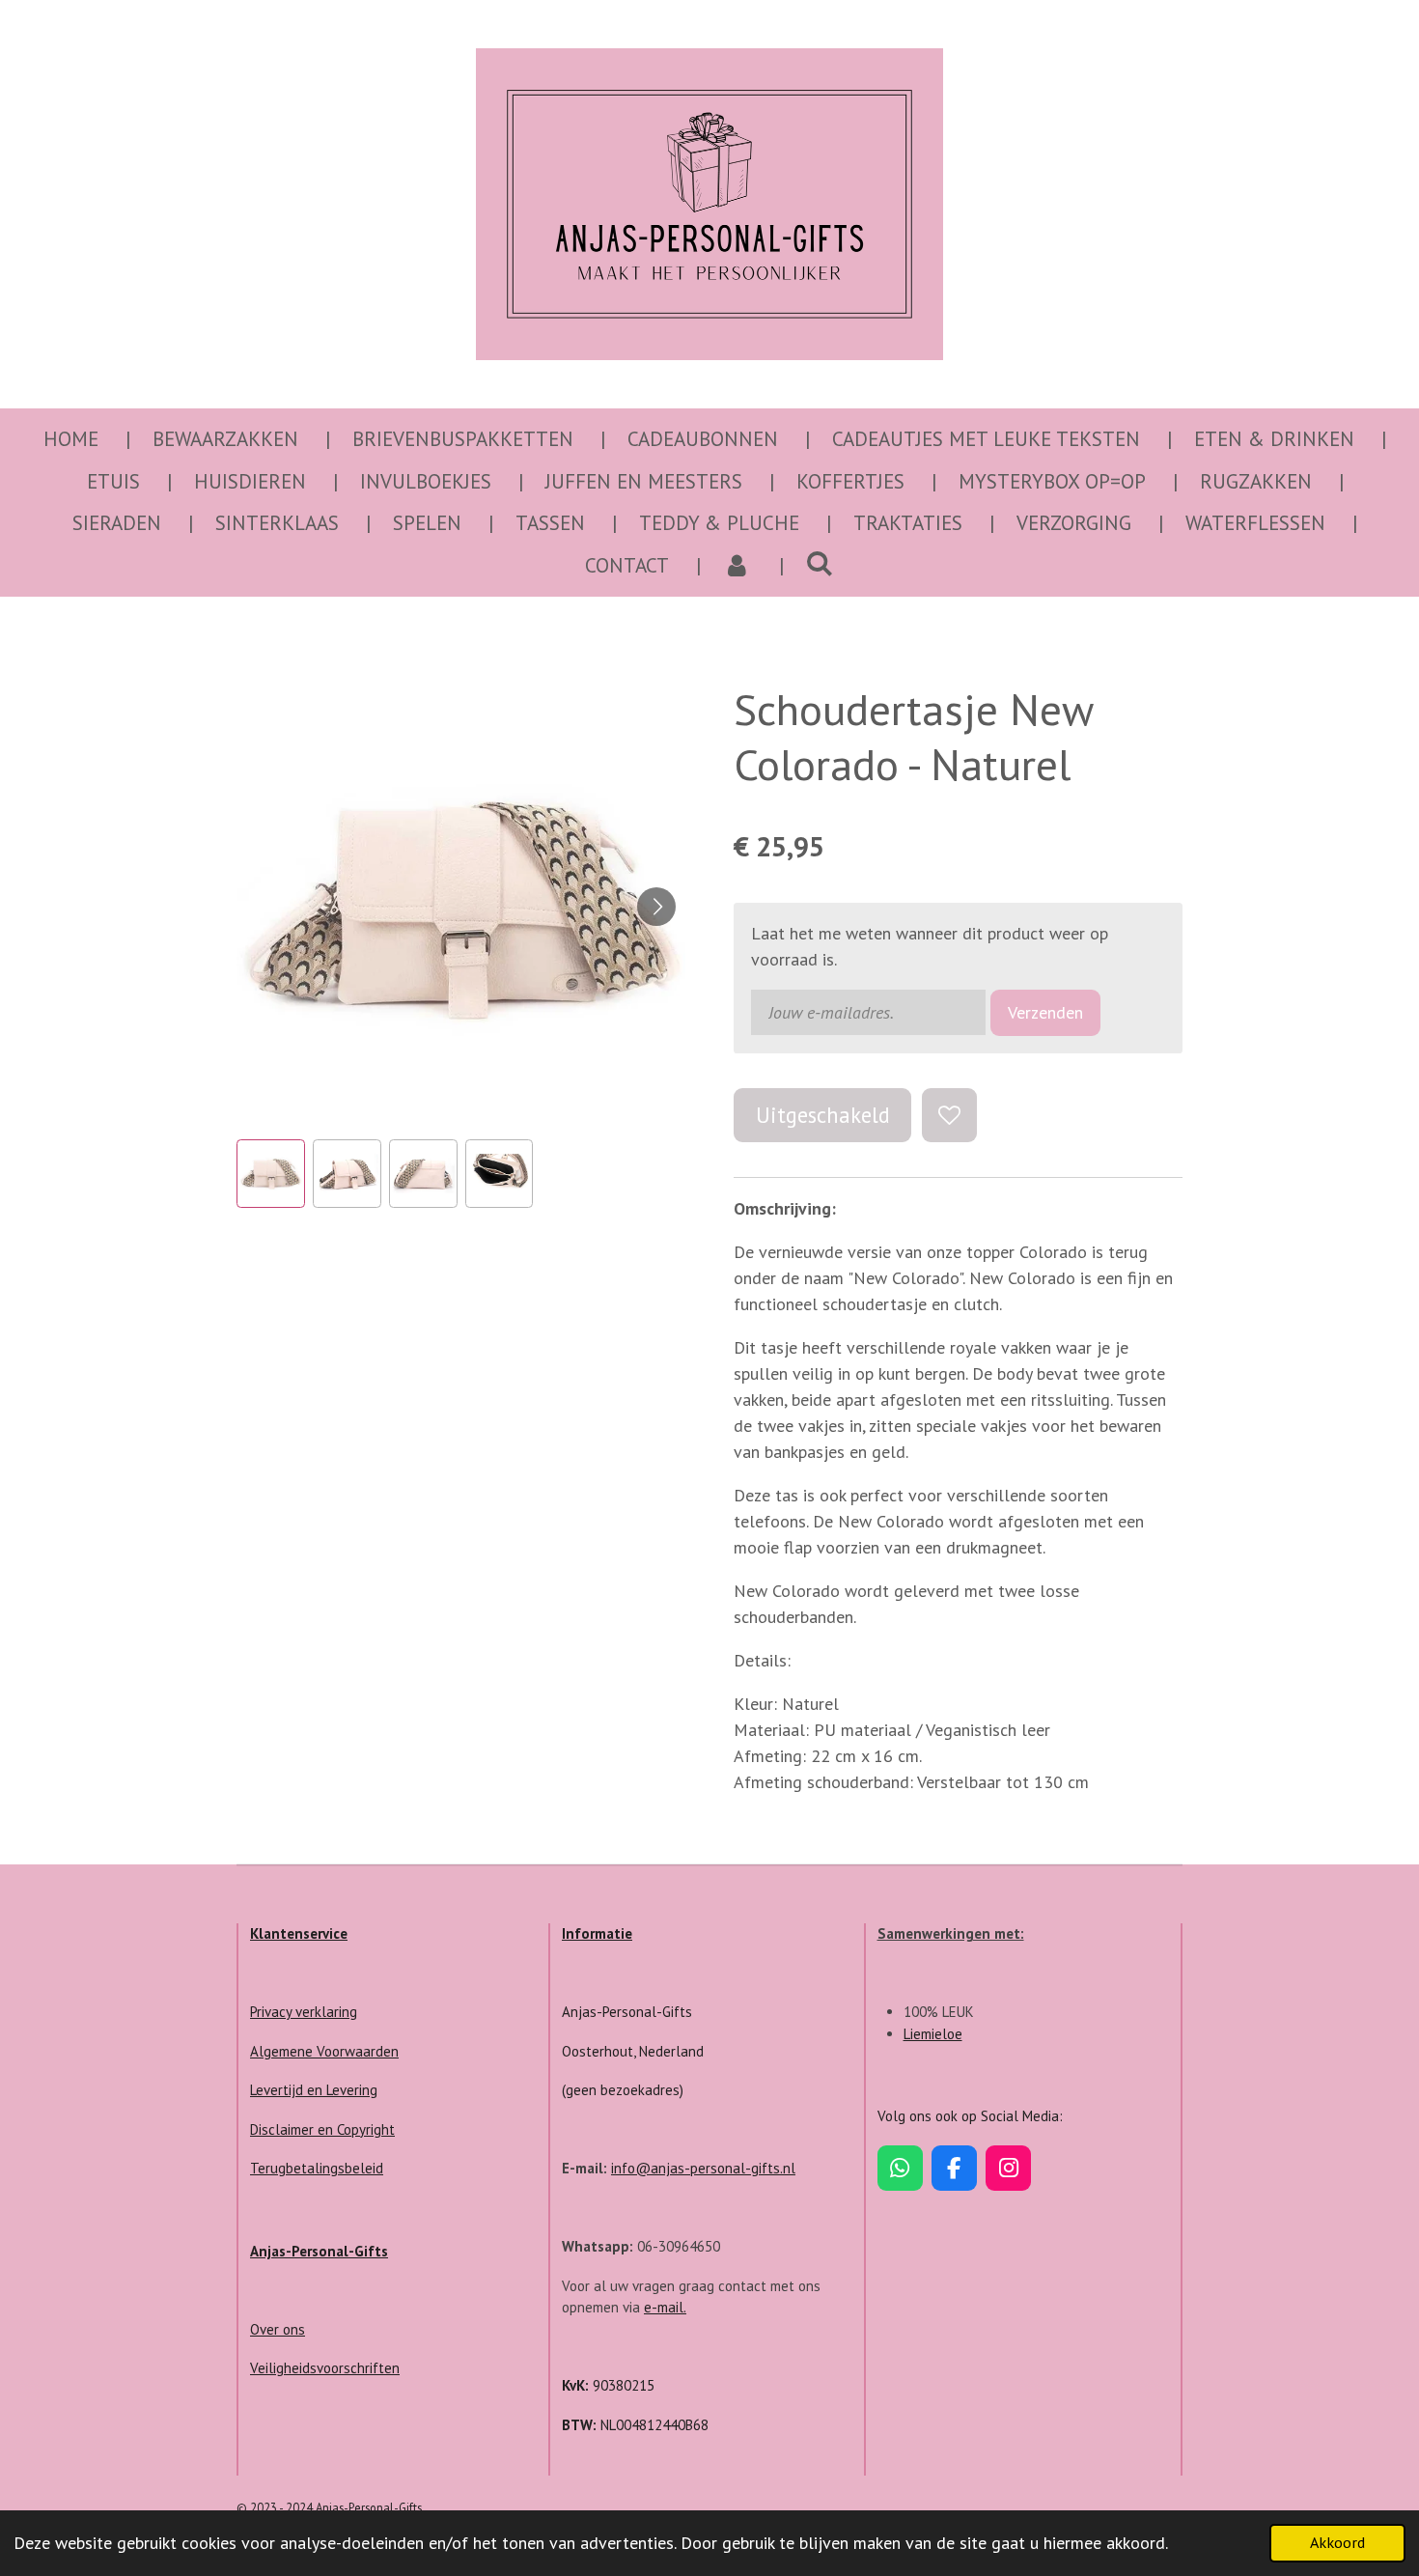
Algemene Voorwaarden (324, 2051)
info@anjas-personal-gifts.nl (703, 2168)
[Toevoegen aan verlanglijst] (949, 1115)
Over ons (278, 2329)
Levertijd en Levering (314, 2090)
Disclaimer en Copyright (322, 2129)
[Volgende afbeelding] (656, 907)
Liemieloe (933, 2034)
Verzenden (1045, 1012)
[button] (271, 1174)
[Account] (737, 566)
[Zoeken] (820, 563)
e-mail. (665, 2307)
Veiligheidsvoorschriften (325, 2368)
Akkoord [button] (1337, 2542)
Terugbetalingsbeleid (317, 2168)
